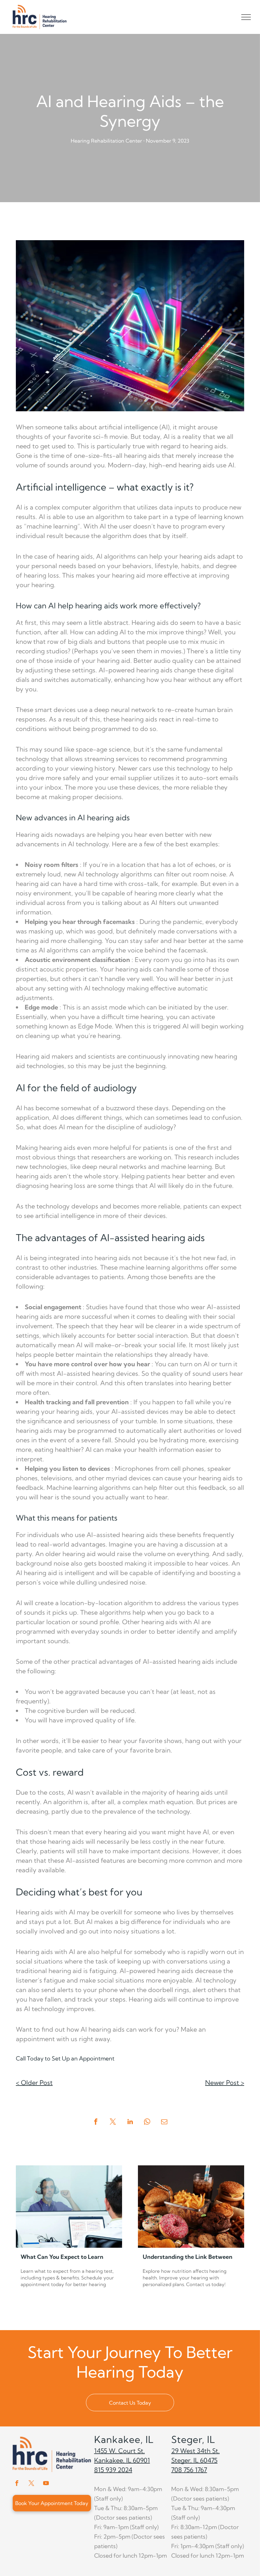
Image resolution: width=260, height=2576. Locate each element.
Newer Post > (225, 2083)
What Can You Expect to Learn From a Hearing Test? (62, 2257)
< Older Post (34, 2083)
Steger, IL (193, 2439)
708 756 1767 (189, 2470)
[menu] (246, 17)
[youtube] (46, 2484)
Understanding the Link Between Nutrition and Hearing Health (188, 2257)
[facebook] (17, 2484)
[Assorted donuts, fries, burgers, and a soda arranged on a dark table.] (191, 2207)
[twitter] (31, 2484)
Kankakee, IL (124, 2439)
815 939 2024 (113, 2470)
